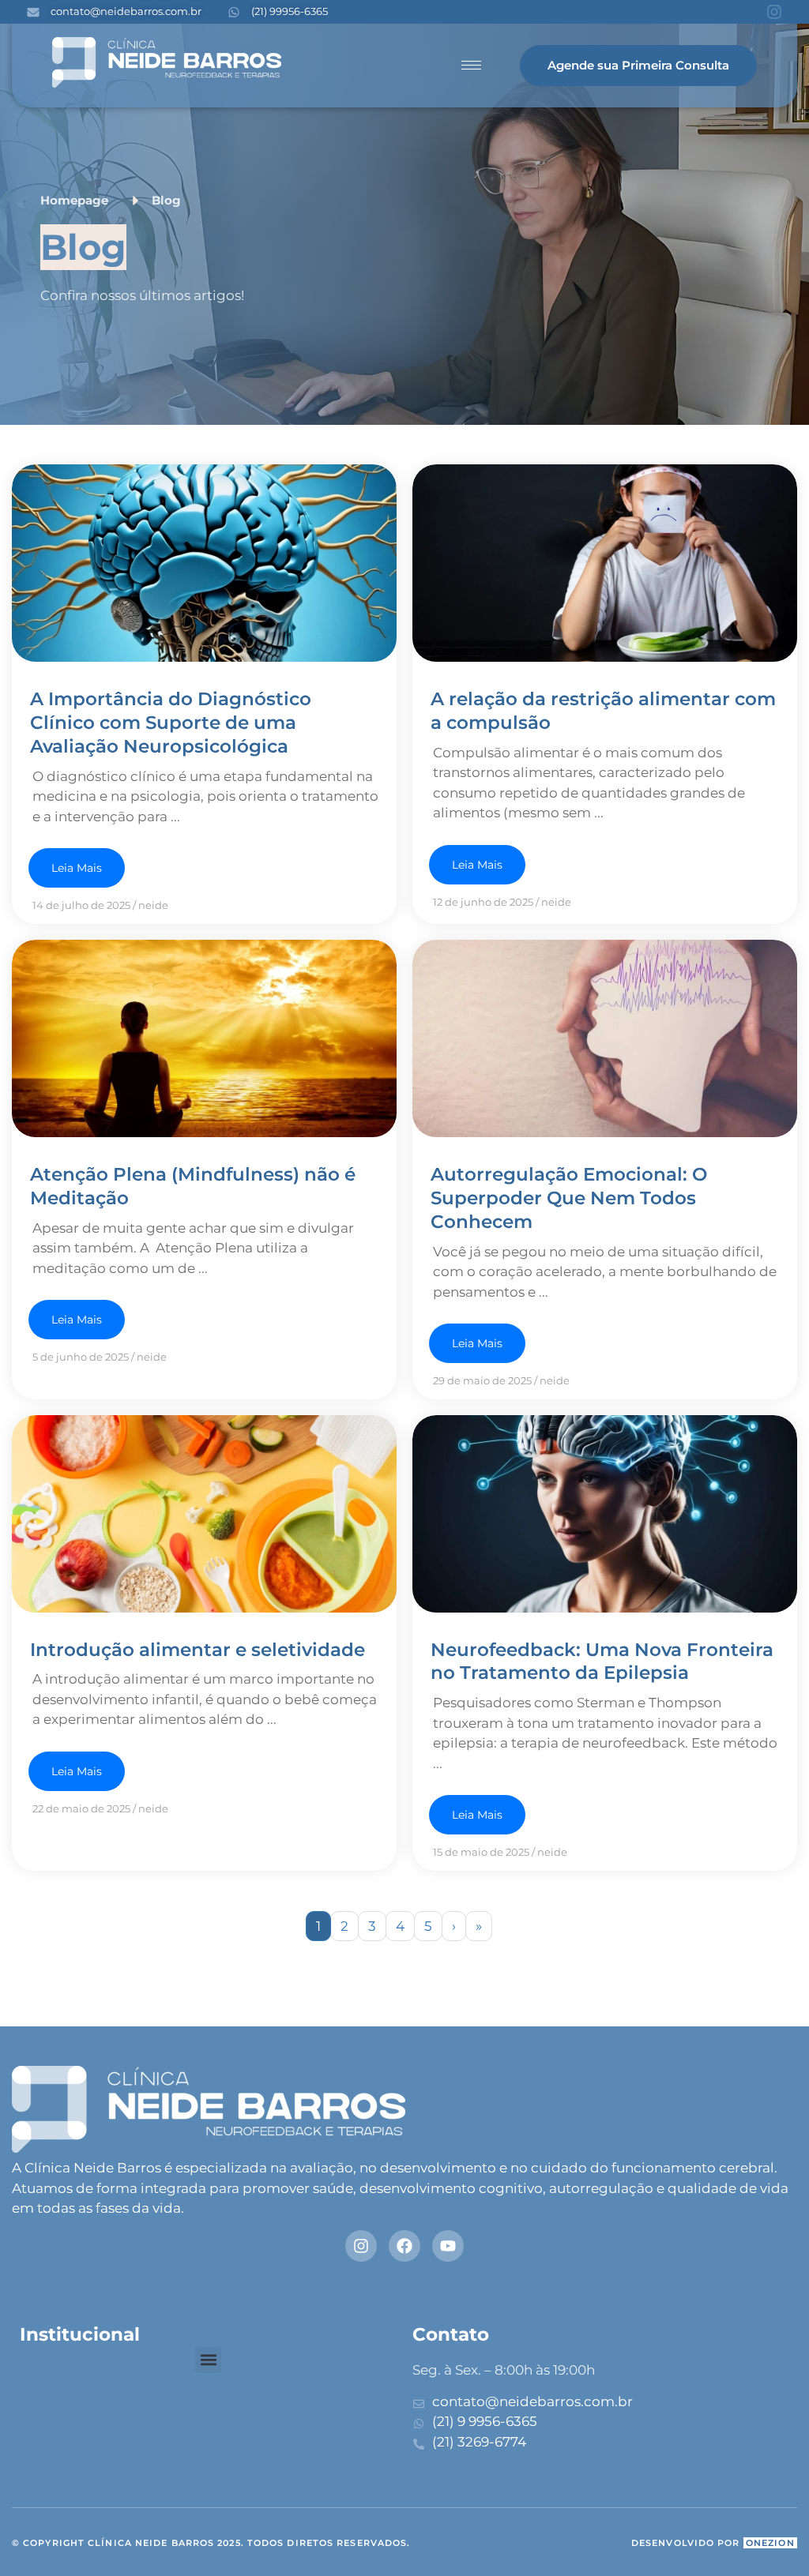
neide (153, 905)
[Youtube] (448, 2246)
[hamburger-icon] (471, 65)
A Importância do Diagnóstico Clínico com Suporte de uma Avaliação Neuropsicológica (171, 723)
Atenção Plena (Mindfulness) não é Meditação (193, 1186)
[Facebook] (404, 2246)
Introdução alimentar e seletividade (198, 1650)
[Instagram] (774, 12)
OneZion (770, 2543)
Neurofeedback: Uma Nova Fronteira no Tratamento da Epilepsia (602, 1662)
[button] (208, 2360)
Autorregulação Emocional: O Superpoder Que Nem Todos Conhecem (569, 1198)
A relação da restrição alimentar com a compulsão (603, 711)
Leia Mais (77, 868)
